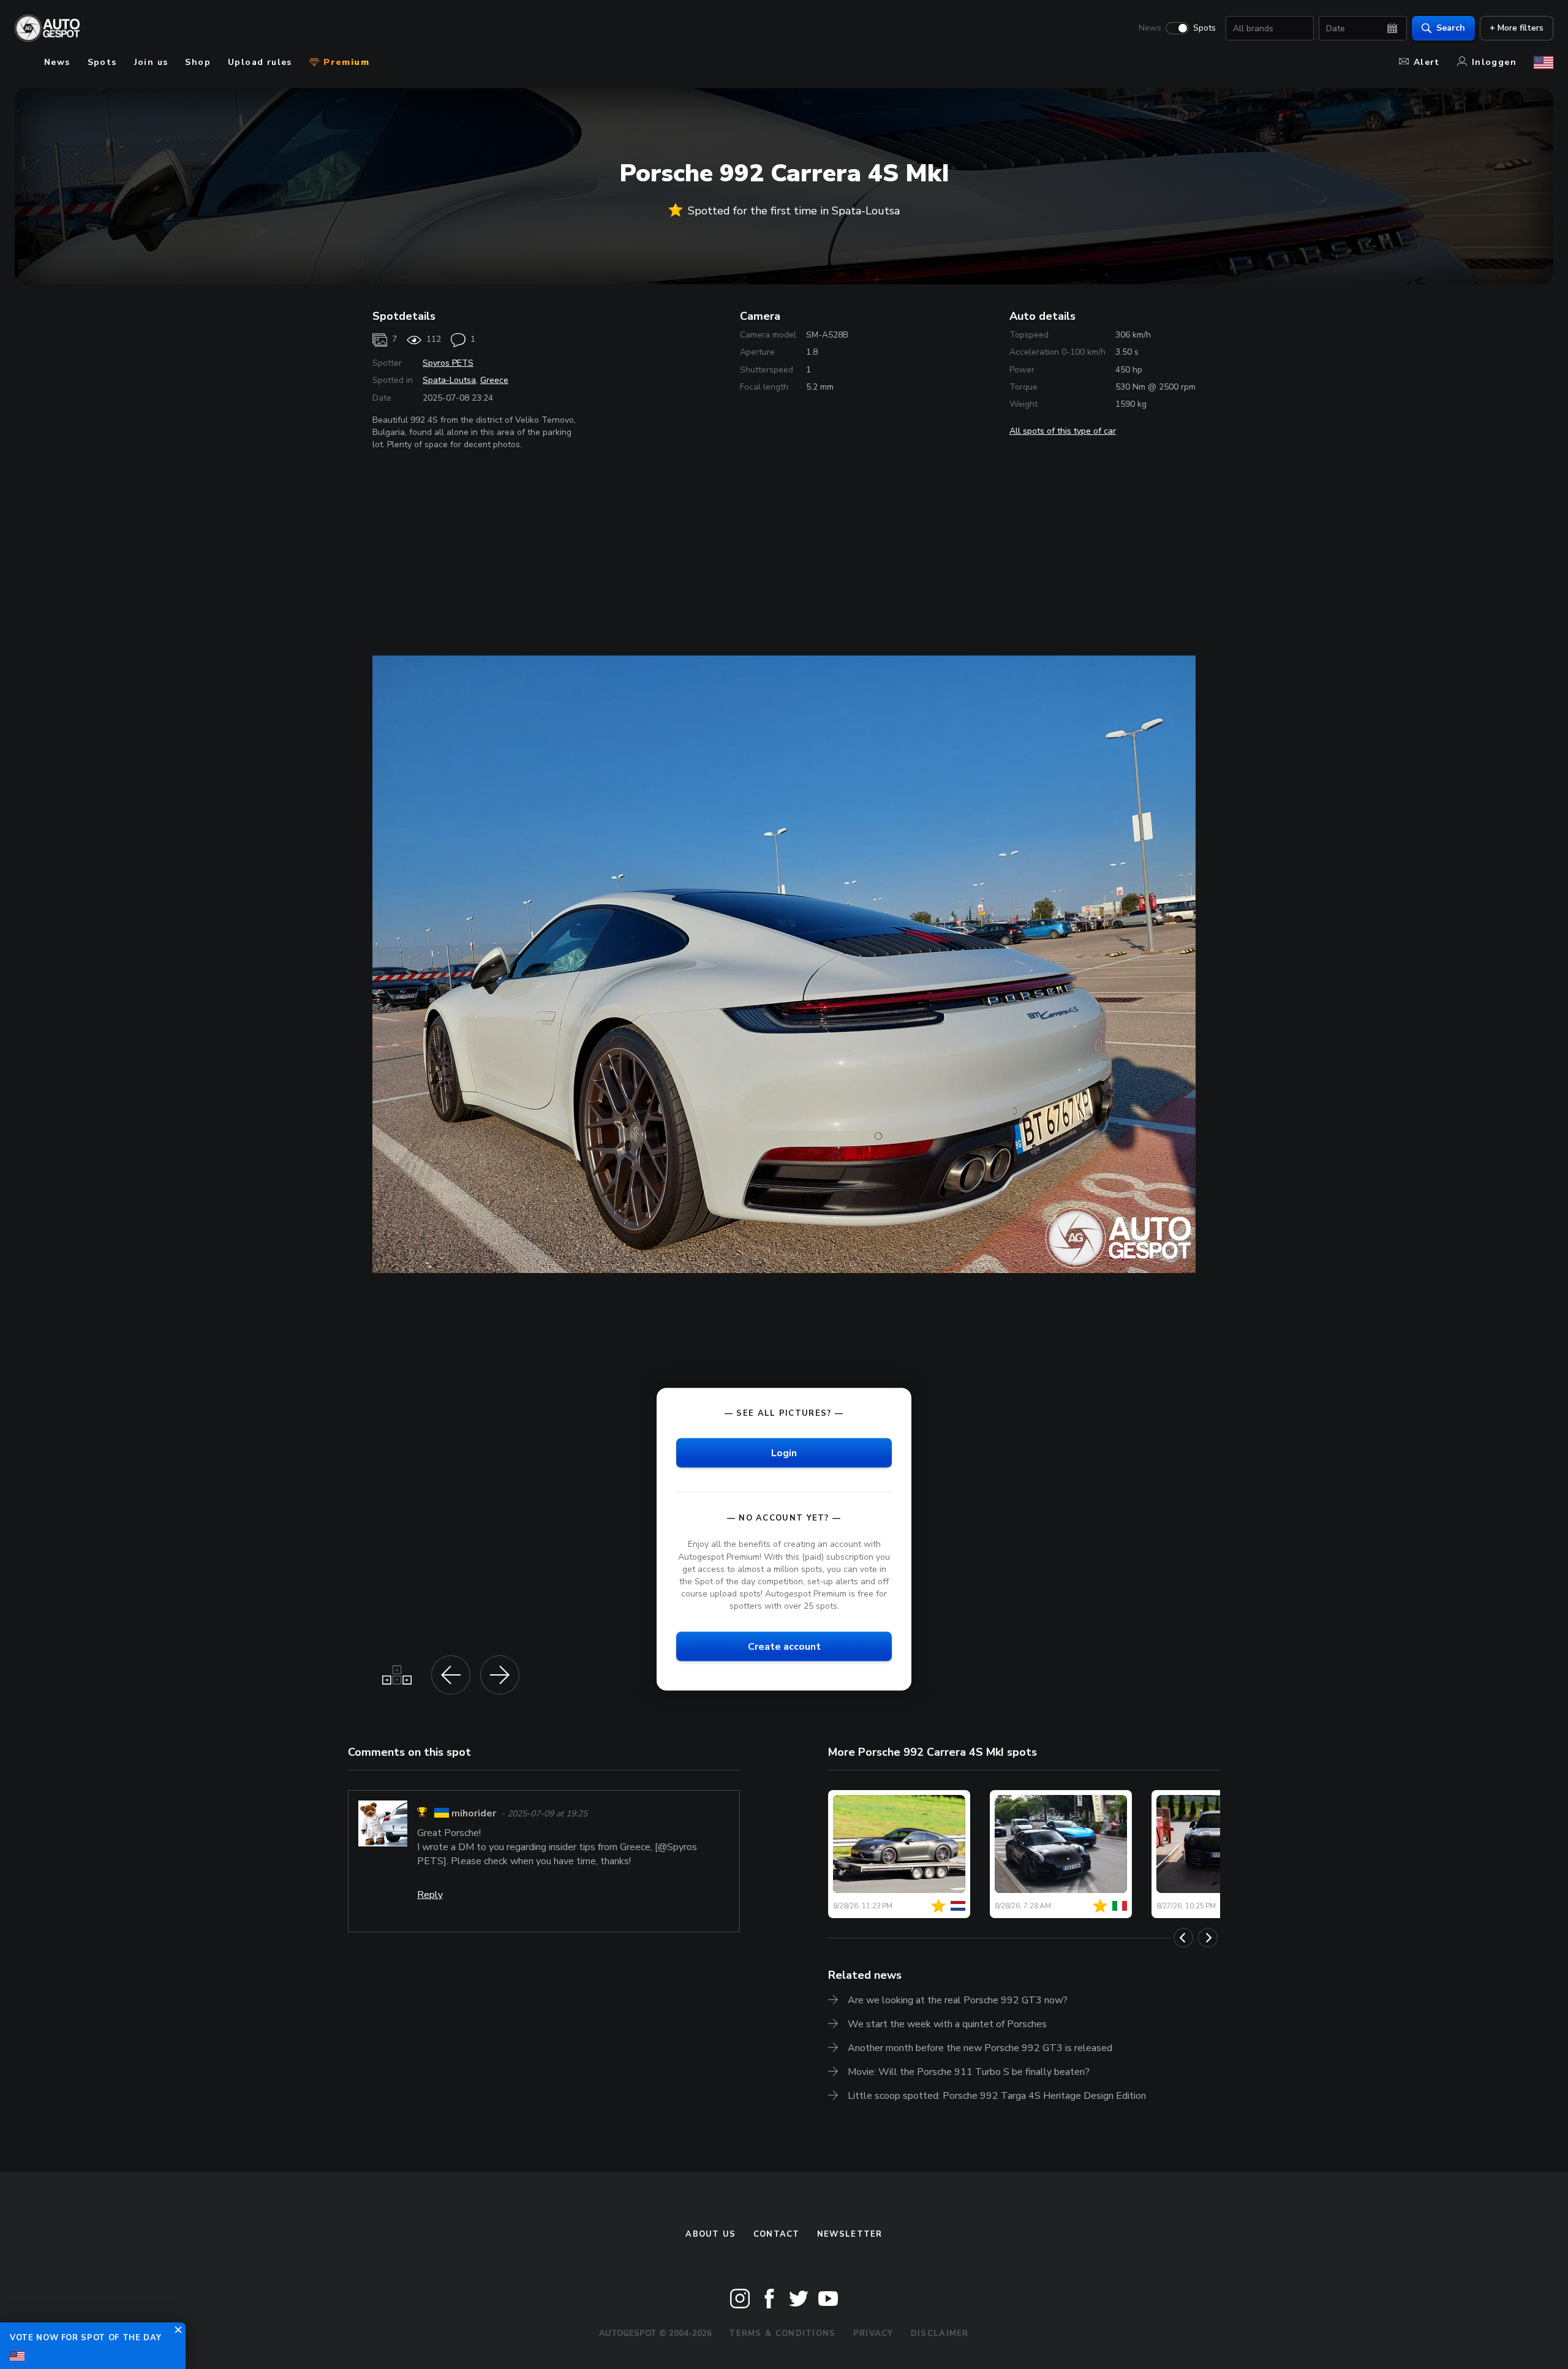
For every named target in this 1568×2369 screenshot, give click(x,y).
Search (1451, 28)
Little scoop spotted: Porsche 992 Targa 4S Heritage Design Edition (997, 2096)
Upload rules (260, 62)
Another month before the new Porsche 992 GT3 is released (980, 2048)
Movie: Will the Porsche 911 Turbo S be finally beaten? (969, 2072)
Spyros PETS (448, 363)
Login (784, 1453)
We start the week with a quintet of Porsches (947, 2024)
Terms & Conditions (782, 2333)
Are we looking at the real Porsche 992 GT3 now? (958, 2000)
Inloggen (1494, 62)
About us (710, 2234)
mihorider (474, 1814)
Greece (494, 380)
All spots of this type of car (1063, 431)
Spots (1204, 28)
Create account (784, 1647)
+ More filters (1517, 28)
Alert (1427, 62)
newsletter (850, 2234)
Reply (430, 1895)
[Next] (1208, 1938)
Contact (777, 2234)
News (1150, 28)
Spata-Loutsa (449, 380)
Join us (151, 62)
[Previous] (1183, 1938)
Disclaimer (940, 2333)
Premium (345, 62)
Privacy (873, 2333)
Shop (198, 62)
